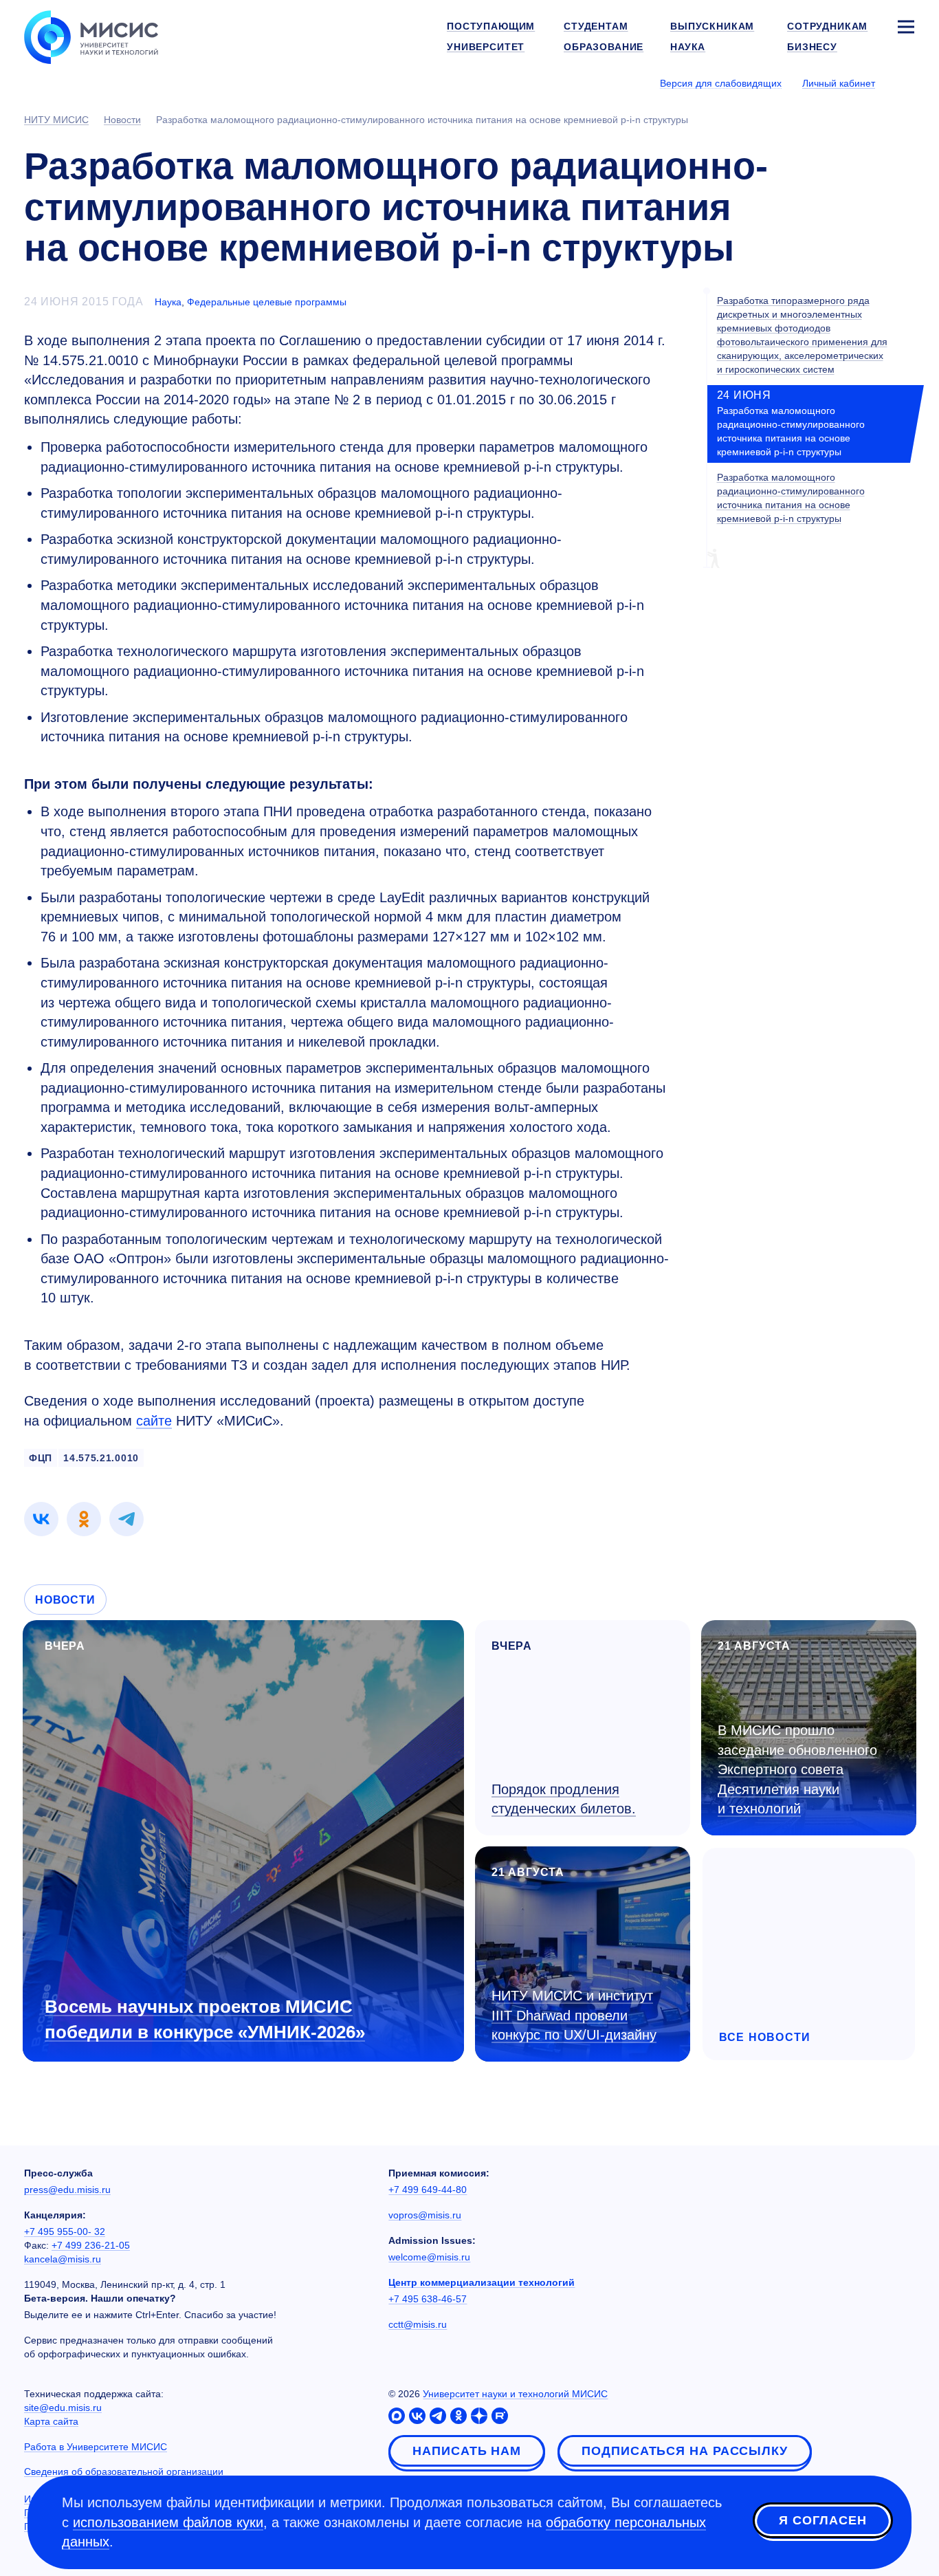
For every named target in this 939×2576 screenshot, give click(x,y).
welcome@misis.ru (429, 2257)
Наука (168, 302)
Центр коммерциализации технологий (482, 2282)
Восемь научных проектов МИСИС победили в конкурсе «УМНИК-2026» (205, 2019)
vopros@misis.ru (425, 2215)
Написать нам (467, 2451)
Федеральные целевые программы (267, 302)
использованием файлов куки (168, 2522)
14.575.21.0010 (101, 1458)
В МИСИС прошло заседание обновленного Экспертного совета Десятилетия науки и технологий (797, 1769)
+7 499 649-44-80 (428, 2190)
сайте (154, 1421)
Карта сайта (51, 2421)
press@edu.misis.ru (67, 2190)
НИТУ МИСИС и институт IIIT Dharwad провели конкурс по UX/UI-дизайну (574, 2015)
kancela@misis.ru (63, 2259)
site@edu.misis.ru (63, 2408)
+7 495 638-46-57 (428, 2299)
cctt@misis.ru (418, 2324)
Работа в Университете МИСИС (96, 2447)
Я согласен (823, 2520)
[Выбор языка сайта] (905, 83)
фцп (41, 1458)
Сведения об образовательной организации (124, 2471)
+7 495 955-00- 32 (65, 2231)
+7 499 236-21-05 (91, 2245)
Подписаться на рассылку (685, 2451)
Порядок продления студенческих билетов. (564, 1799)
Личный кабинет (839, 83)
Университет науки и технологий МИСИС (515, 2394)
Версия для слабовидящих (721, 83)
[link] (41, 1519)
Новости (65, 1600)
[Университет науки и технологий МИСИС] (91, 36)
